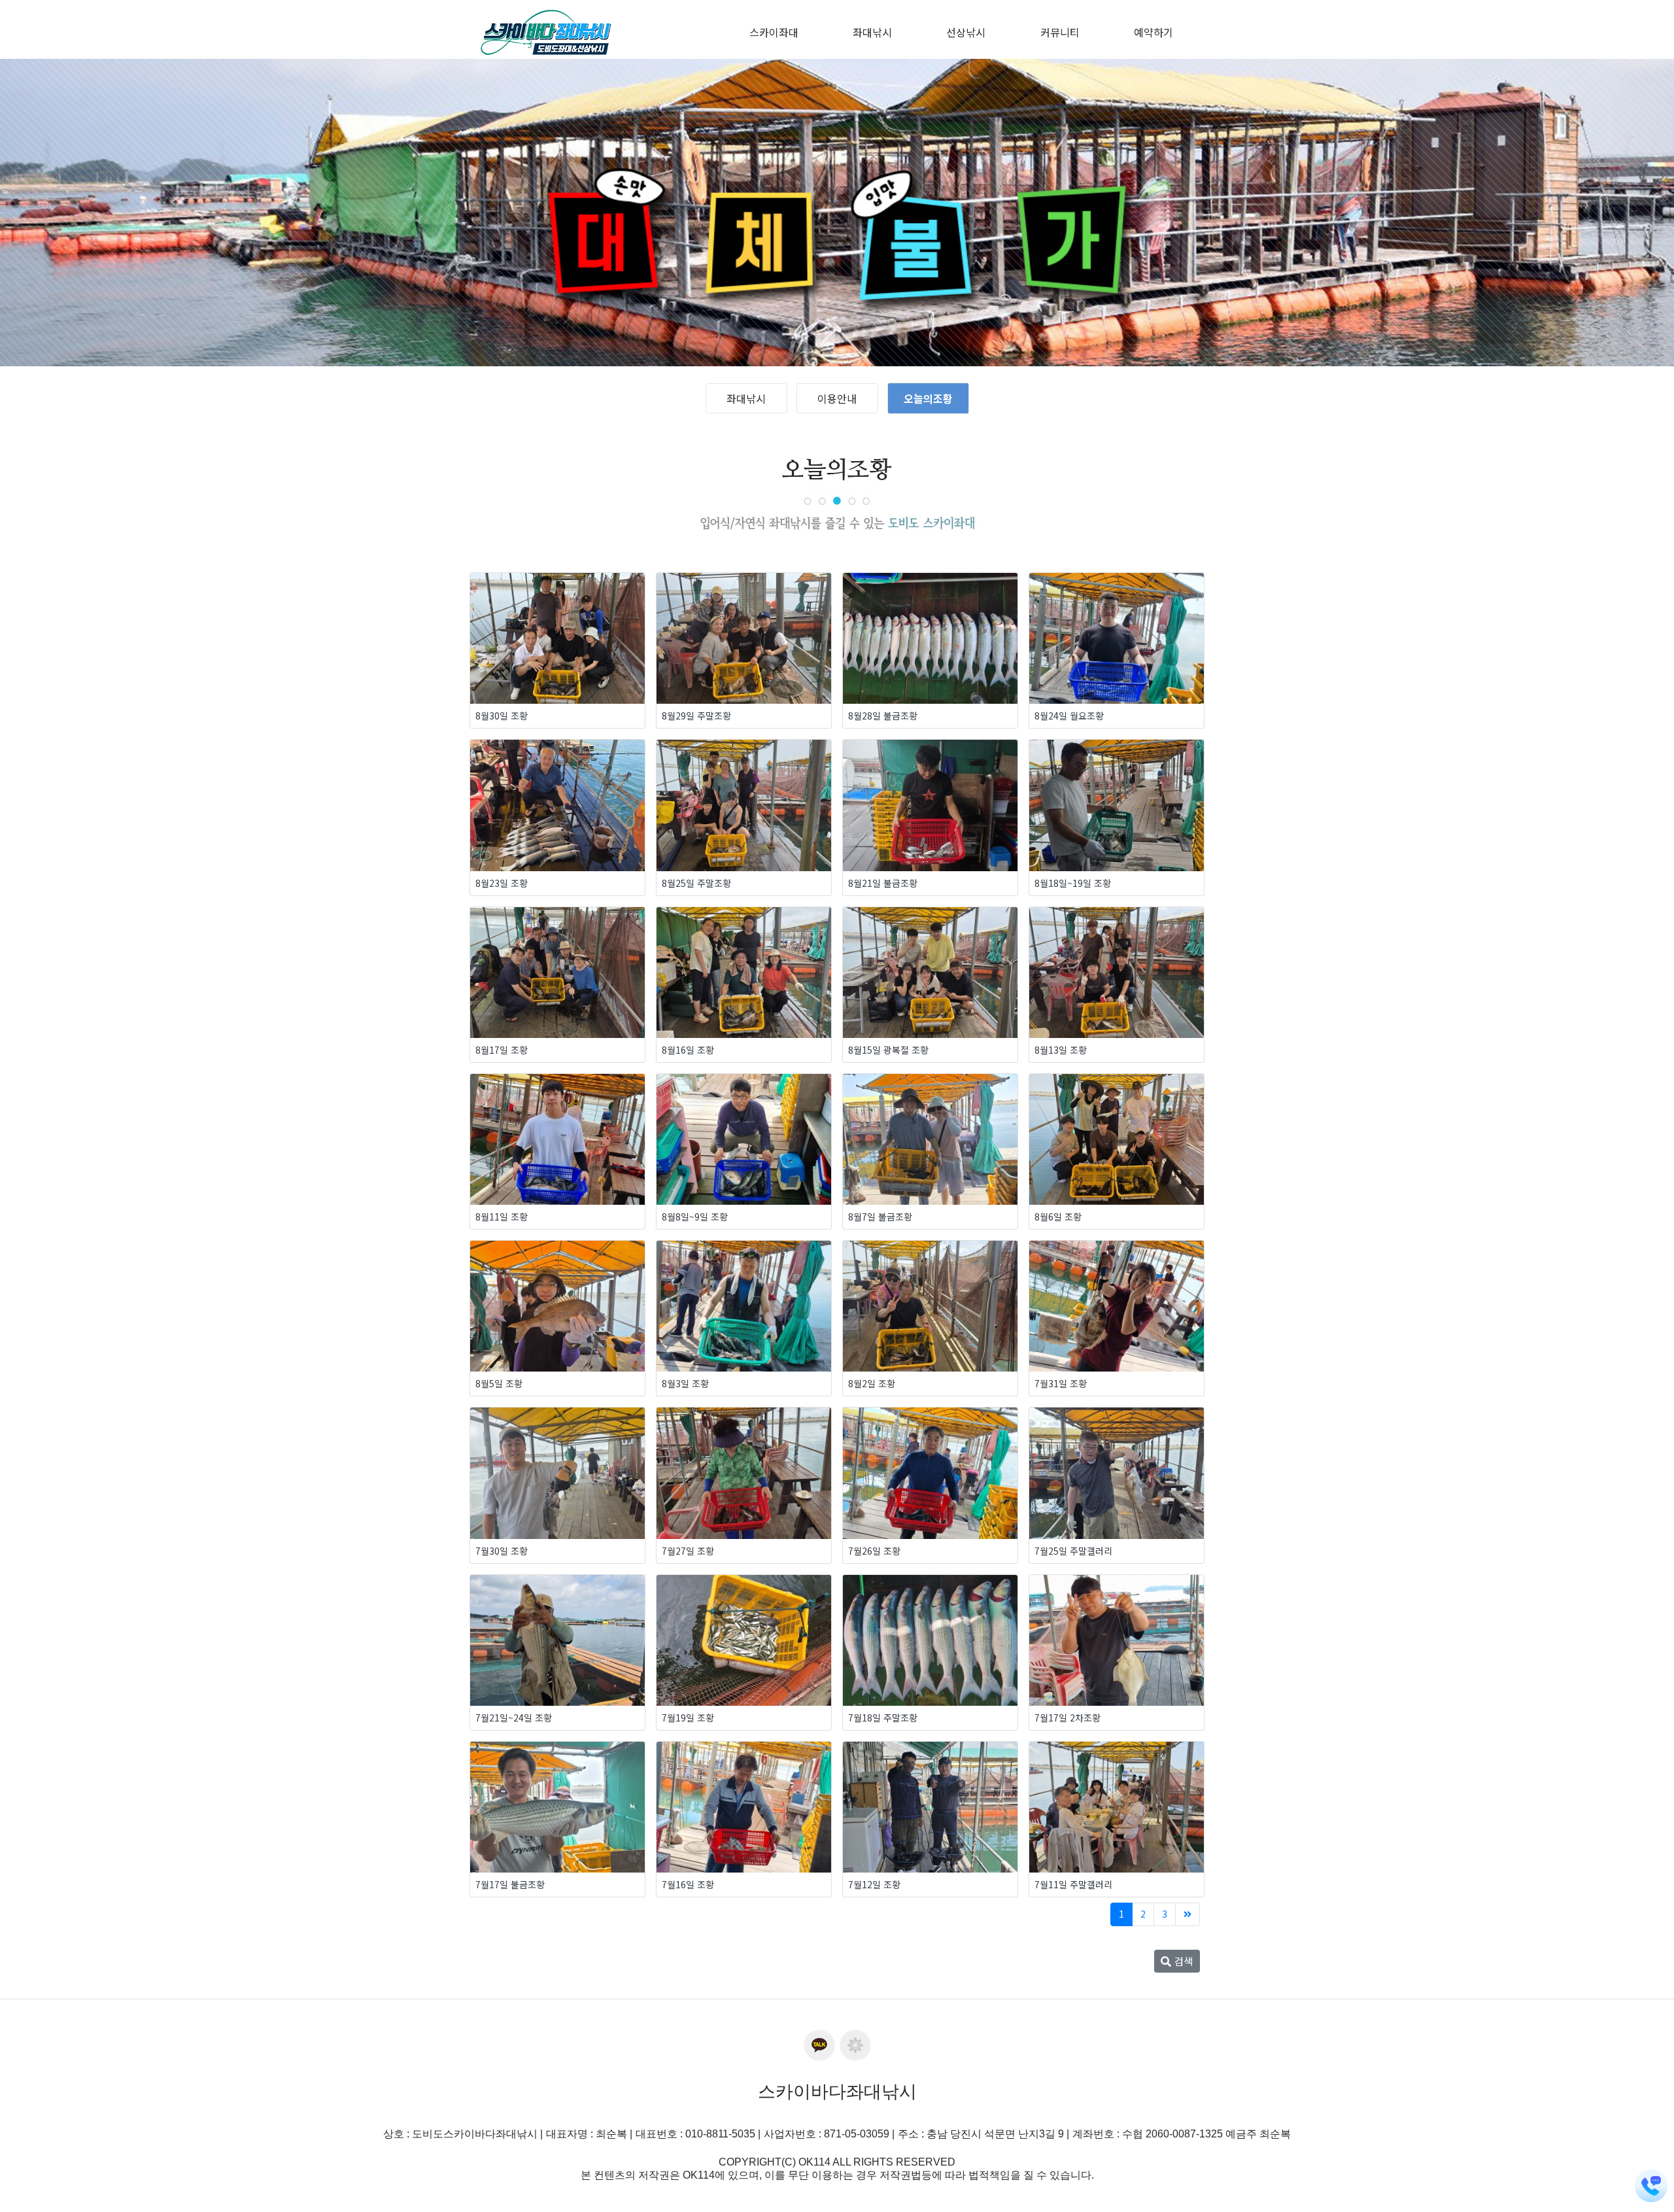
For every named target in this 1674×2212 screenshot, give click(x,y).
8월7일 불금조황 (880, 1217)
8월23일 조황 (502, 883)
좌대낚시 (746, 398)
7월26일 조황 (874, 1551)
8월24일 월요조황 (1069, 716)
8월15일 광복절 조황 (888, 1050)
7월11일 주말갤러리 (1073, 1884)
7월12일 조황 (874, 1884)
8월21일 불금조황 (883, 883)
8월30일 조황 (502, 716)
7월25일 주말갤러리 (1073, 1551)
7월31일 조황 (1061, 1383)
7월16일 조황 (688, 1884)
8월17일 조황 (502, 1050)
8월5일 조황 (499, 1383)
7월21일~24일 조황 (514, 1718)
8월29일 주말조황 (696, 716)
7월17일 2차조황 (1068, 1718)
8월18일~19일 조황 (1073, 883)
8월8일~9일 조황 (695, 1217)
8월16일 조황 (688, 1050)
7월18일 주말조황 (883, 1718)
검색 (1182, 1961)
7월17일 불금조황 (510, 1884)
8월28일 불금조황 (883, 716)
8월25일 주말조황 (696, 883)
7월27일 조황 (688, 1551)
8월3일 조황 (685, 1383)
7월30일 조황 (502, 1551)
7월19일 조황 (688, 1718)
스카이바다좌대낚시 (837, 2092)
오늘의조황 (928, 398)
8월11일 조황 (502, 1217)
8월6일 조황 (1058, 1217)
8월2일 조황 (872, 1383)
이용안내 (837, 398)
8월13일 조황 (1061, 1050)
